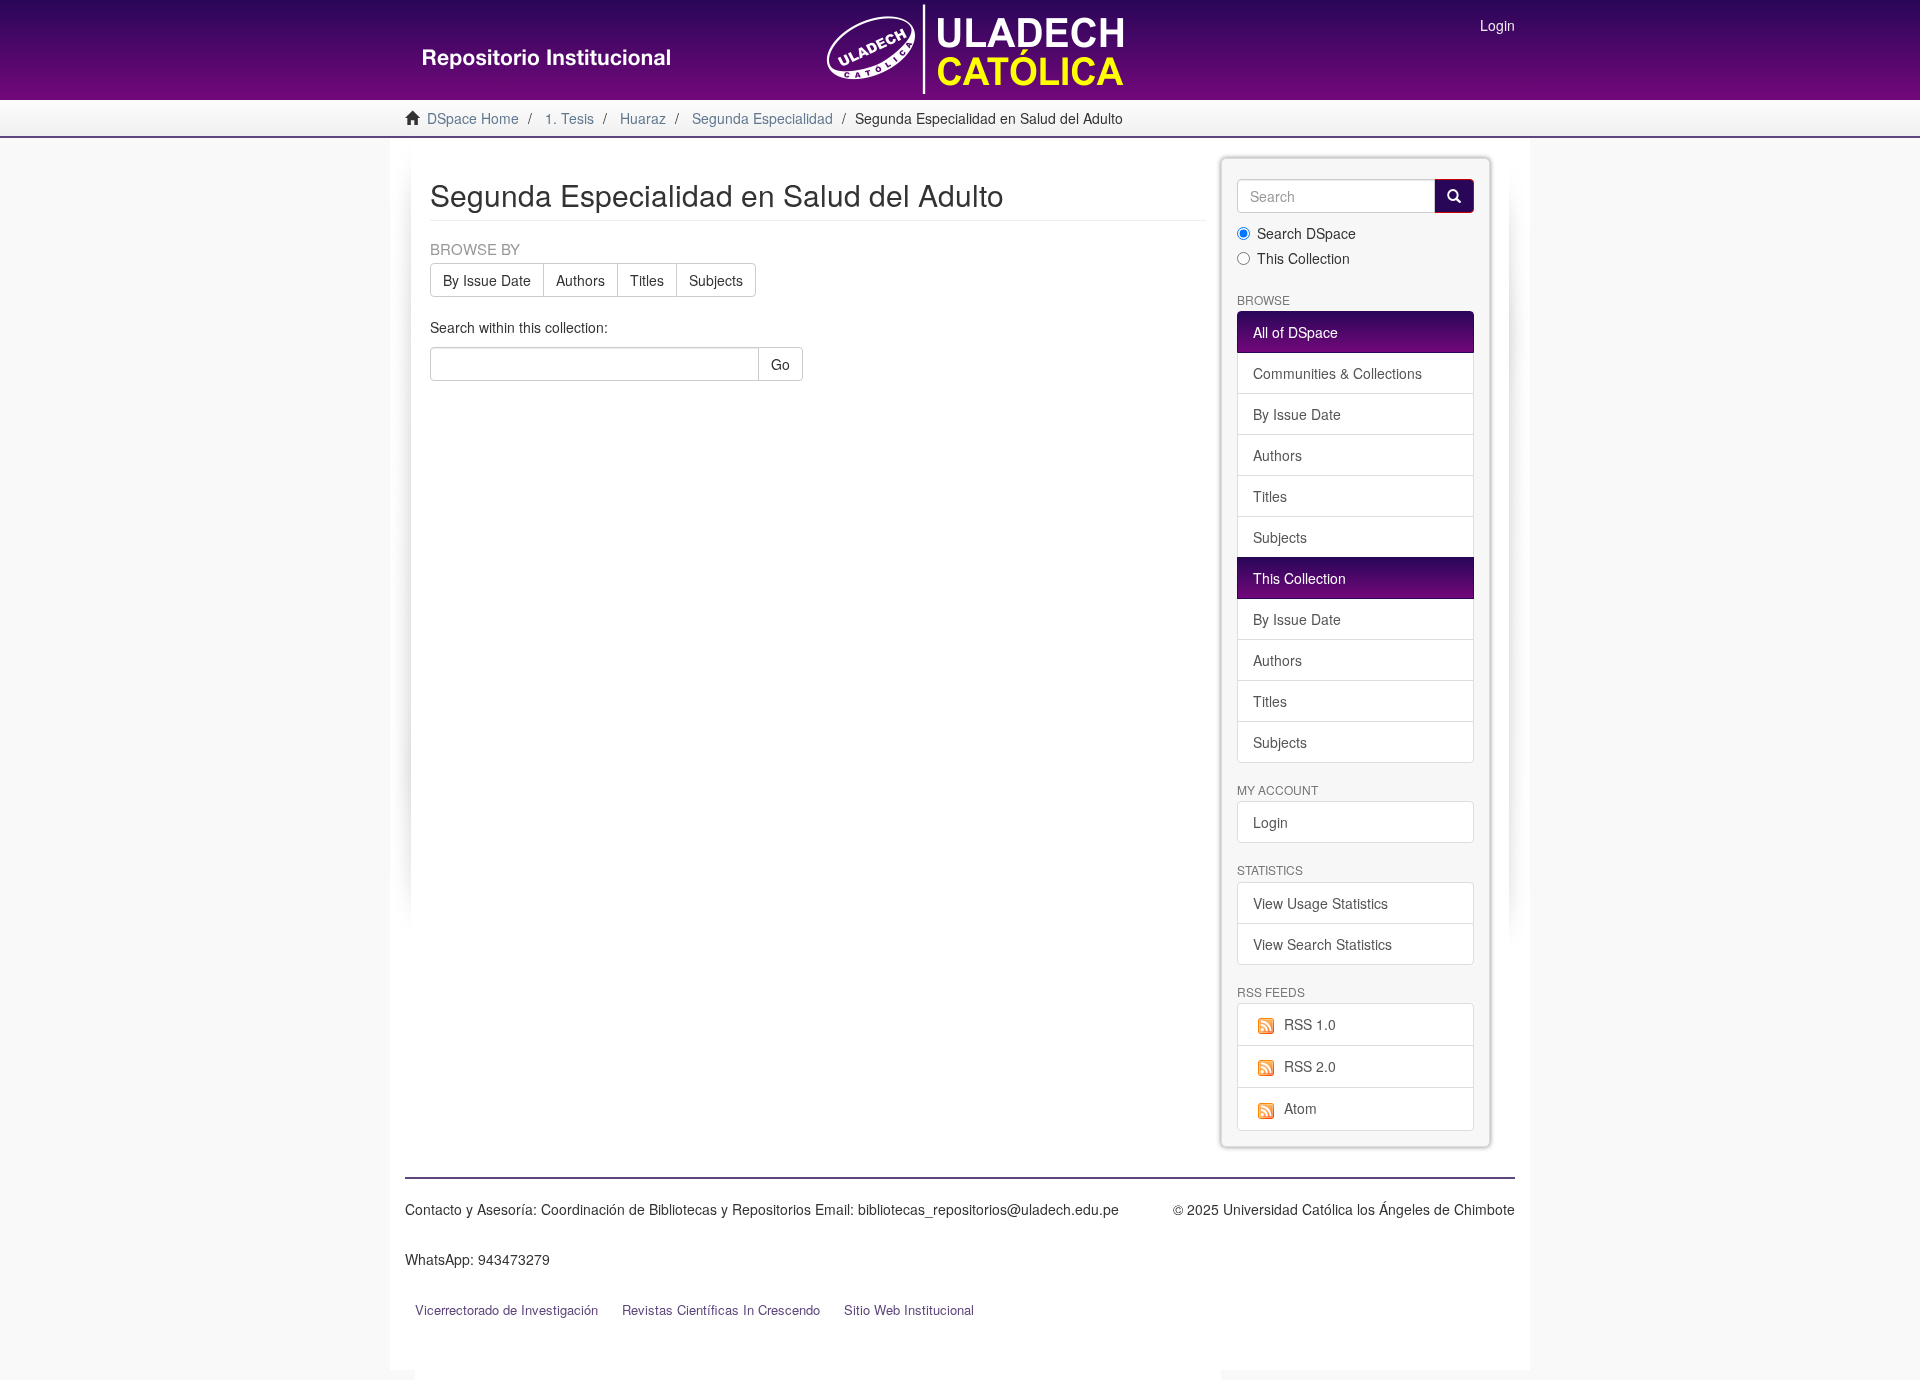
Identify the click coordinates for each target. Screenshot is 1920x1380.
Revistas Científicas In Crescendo (721, 1309)
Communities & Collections (1337, 373)
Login (1270, 822)
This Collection (1303, 258)
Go (780, 364)
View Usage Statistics (1320, 903)
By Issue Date (487, 280)
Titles (647, 280)
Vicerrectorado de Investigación (506, 1309)
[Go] (1454, 196)
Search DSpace (1306, 233)
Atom (1300, 1108)
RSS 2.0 (1310, 1066)
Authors (580, 280)
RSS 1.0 (1310, 1024)
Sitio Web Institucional (909, 1309)
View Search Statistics (1322, 944)
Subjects (716, 280)
